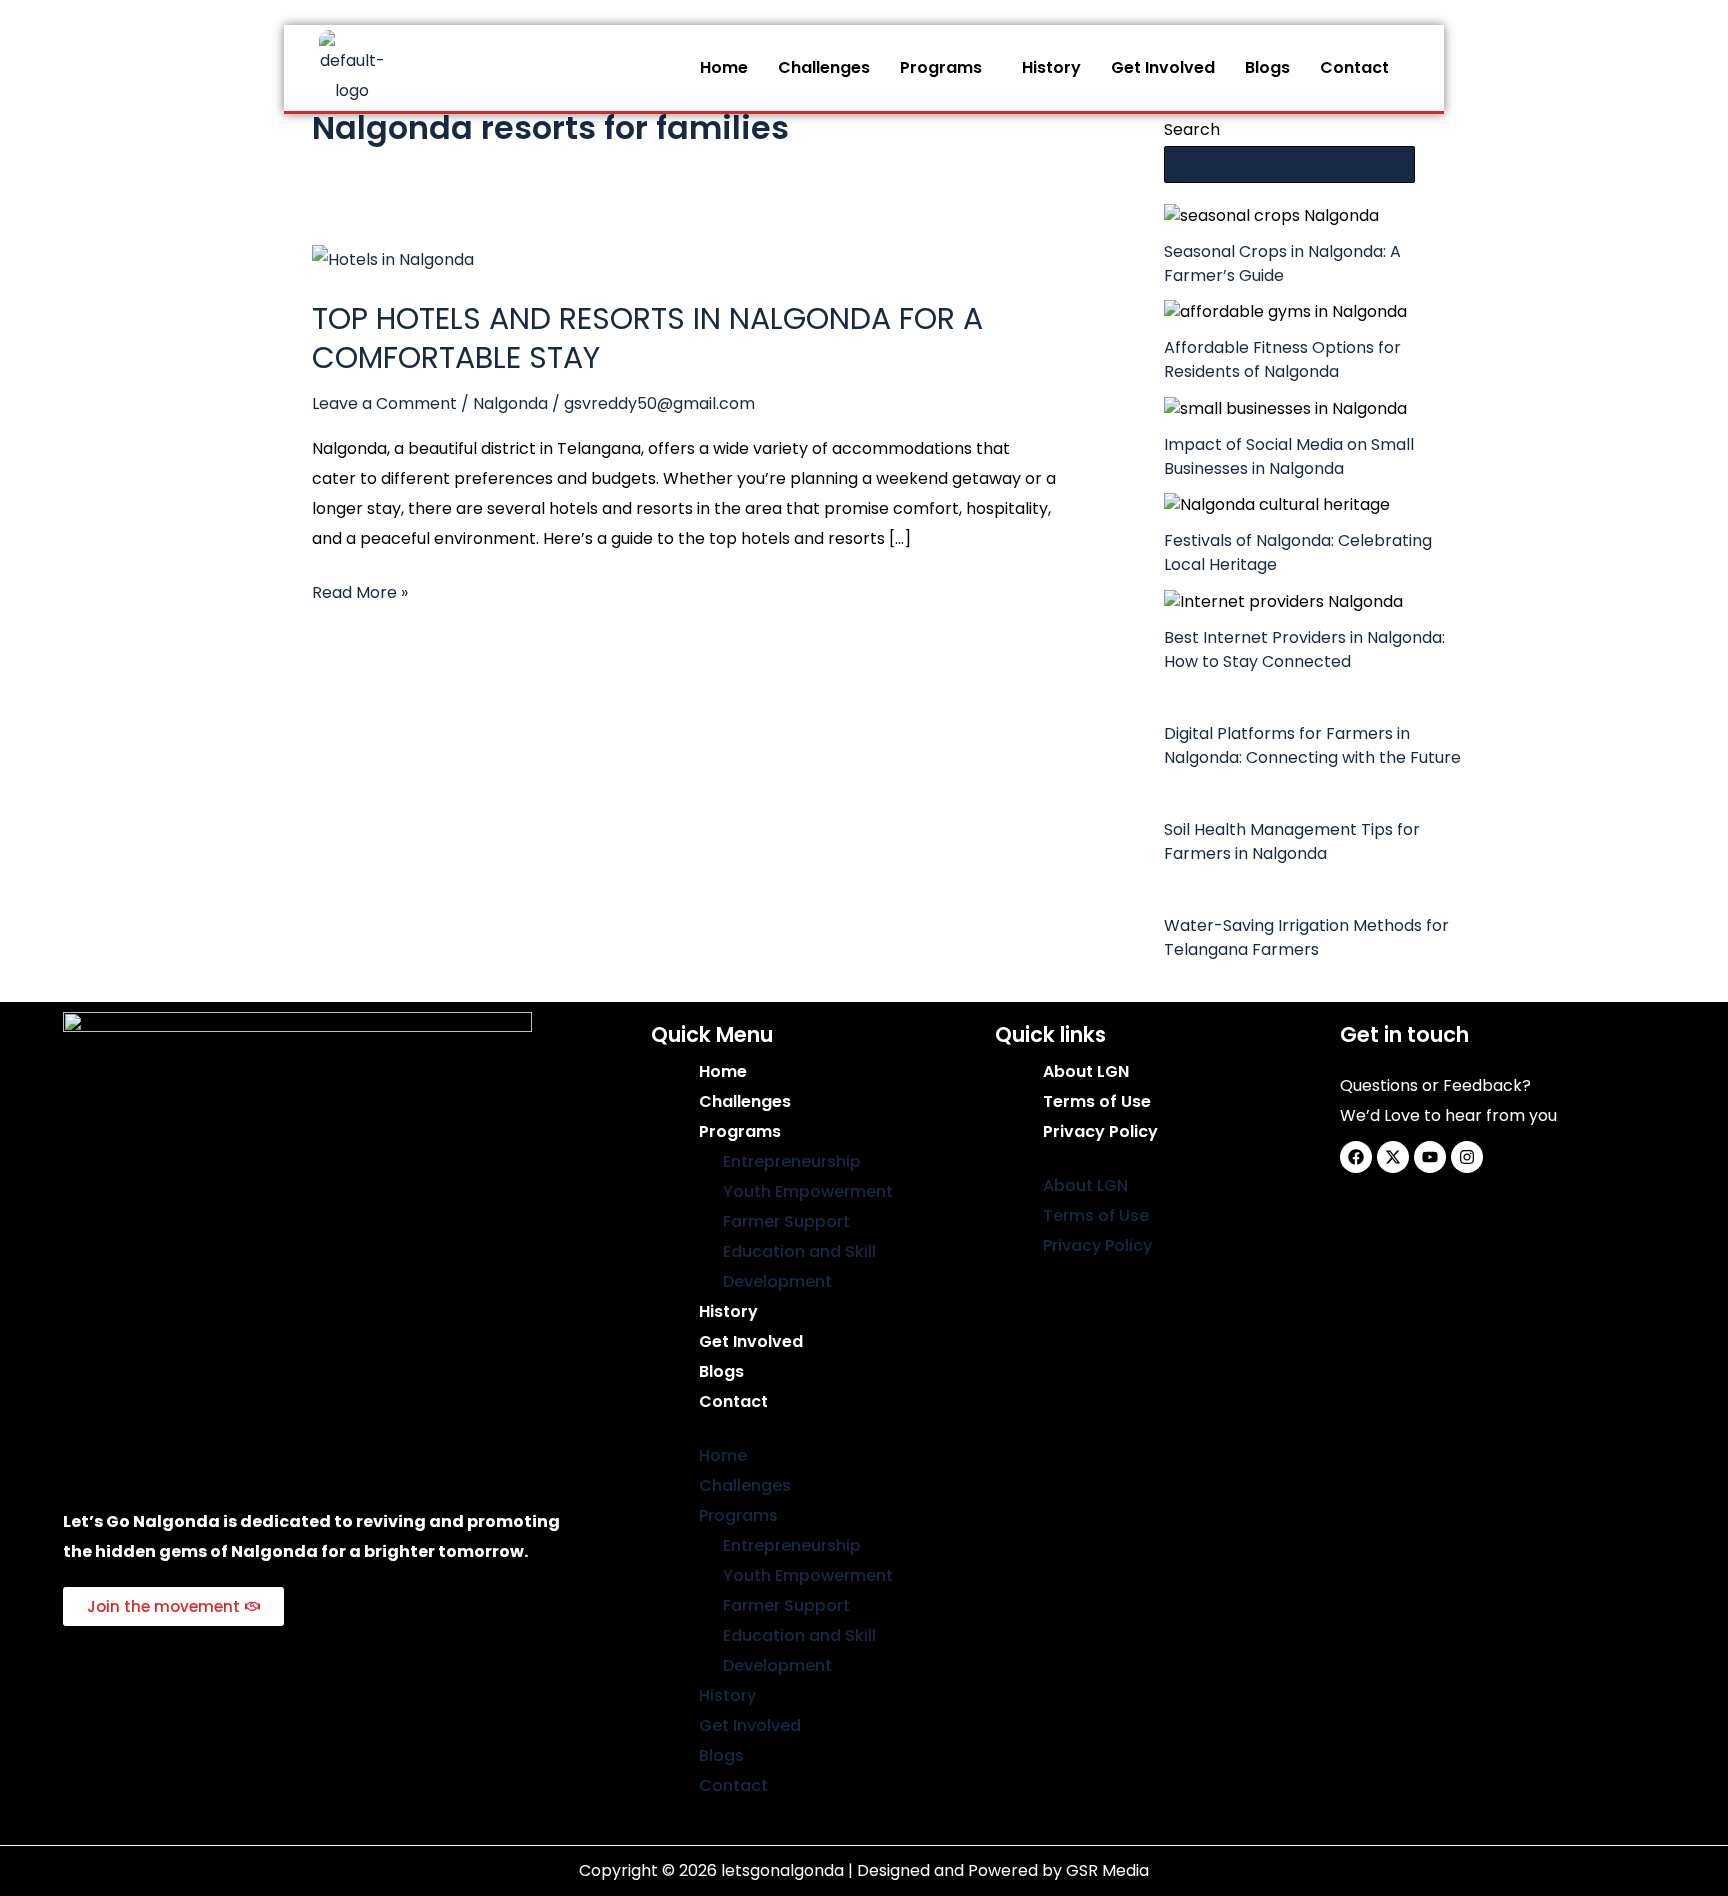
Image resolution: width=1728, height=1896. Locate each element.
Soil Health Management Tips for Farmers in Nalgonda (1292, 841)
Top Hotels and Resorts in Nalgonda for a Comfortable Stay (647, 338)
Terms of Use (1097, 1101)
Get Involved (1163, 67)
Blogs (1267, 67)
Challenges (824, 67)
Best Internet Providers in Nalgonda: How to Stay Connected (1304, 649)
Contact (1354, 67)
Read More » (360, 591)
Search (1192, 129)
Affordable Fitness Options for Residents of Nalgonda (1282, 359)
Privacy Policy (1100, 1131)
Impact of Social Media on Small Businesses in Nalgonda (1289, 456)
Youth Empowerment (808, 1191)
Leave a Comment (384, 403)
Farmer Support (786, 1221)
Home (724, 67)
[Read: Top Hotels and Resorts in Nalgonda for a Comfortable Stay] (393, 258)
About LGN (1086, 1071)
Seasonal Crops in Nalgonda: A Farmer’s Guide (1282, 263)
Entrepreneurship (792, 1161)
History (1051, 67)
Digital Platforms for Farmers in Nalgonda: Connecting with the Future (1312, 745)
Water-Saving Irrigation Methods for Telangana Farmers (1306, 937)
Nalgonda (510, 403)
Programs (941, 67)
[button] (946, 68)
